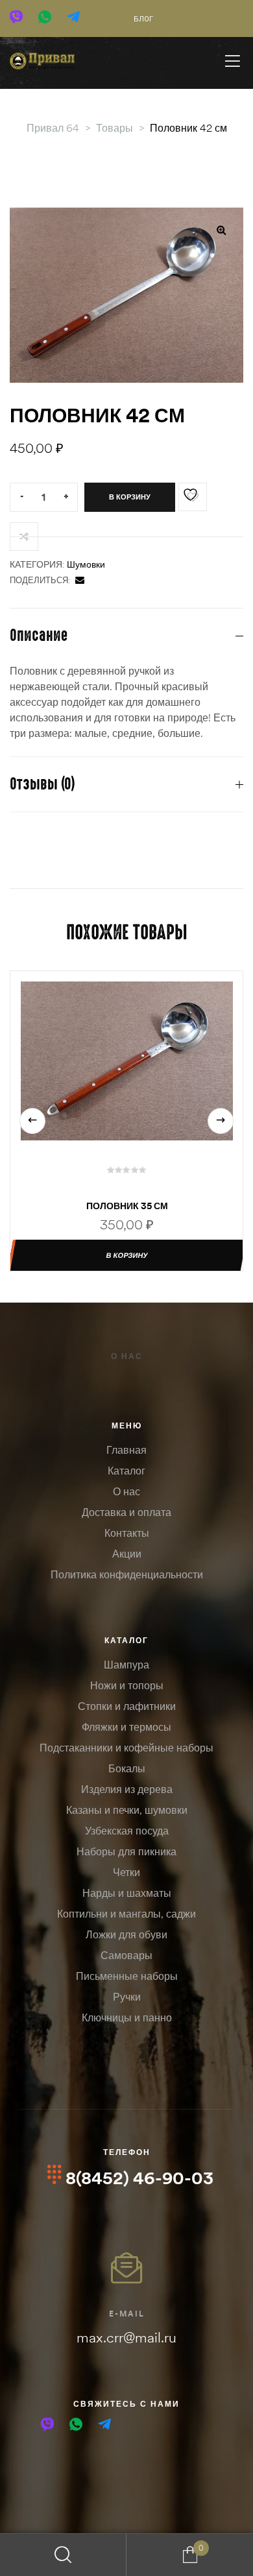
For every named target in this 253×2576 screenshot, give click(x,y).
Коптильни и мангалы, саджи (126, 1914)
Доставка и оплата (126, 1512)
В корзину (130, 497)
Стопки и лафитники (127, 1706)
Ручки (127, 1997)
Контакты (127, 1533)
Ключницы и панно (127, 2017)
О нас (127, 1356)
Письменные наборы (127, 1976)
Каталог (126, 1471)
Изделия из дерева (127, 1789)
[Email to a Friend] (80, 580)
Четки (126, 1872)
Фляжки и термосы (126, 1727)
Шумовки (86, 564)
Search (63, 2555)
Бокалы (127, 1768)
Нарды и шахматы (127, 1893)
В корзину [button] (126, 1255)
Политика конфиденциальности (127, 1574)
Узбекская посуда (127, 1831)
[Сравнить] (24, 536)
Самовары (126, 1955)
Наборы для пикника (126, 1851)
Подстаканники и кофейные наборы (126, 1748)
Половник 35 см (127, 1206)
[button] (221, 230)
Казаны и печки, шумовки (127, 1810)
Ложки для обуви (126, 1934)
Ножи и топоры (127, 1685)
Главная (126, 1450)
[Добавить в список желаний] (193, 497)
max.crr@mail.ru (126, 2337)
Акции (127, 1554)
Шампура (126, 1665)
